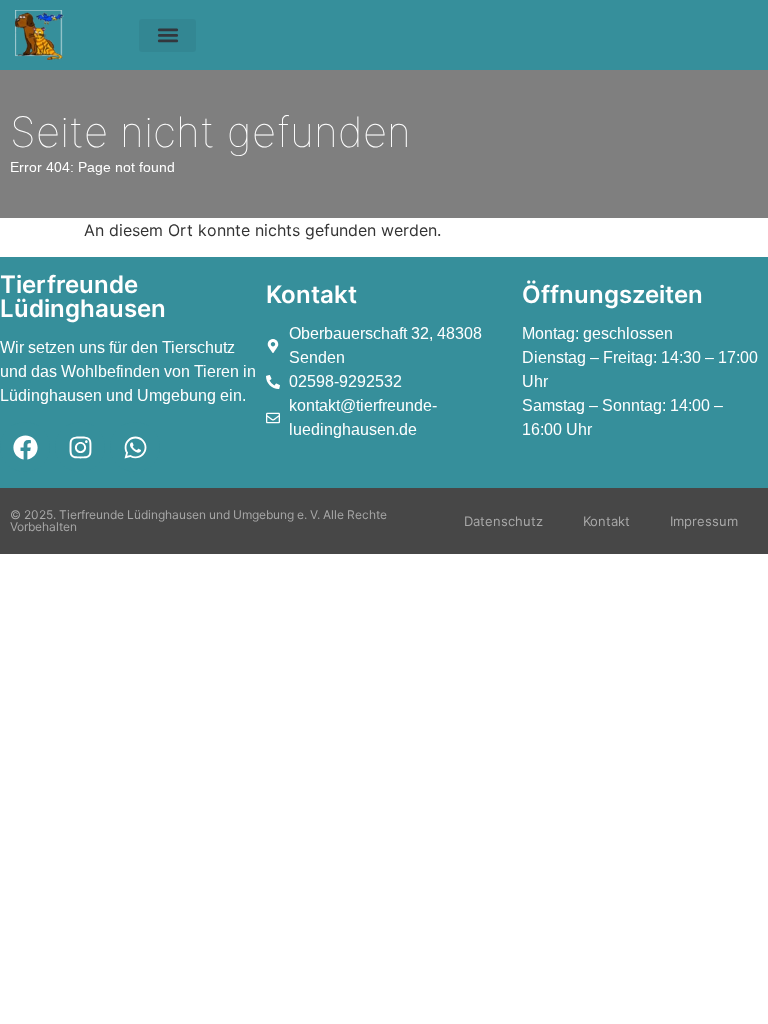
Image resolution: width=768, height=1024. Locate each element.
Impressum (704, 521)
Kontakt (606, 521)
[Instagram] (80, 447)
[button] (168, 35)
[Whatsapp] (135, 447)
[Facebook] (25, 447)
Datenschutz (503, 521)
